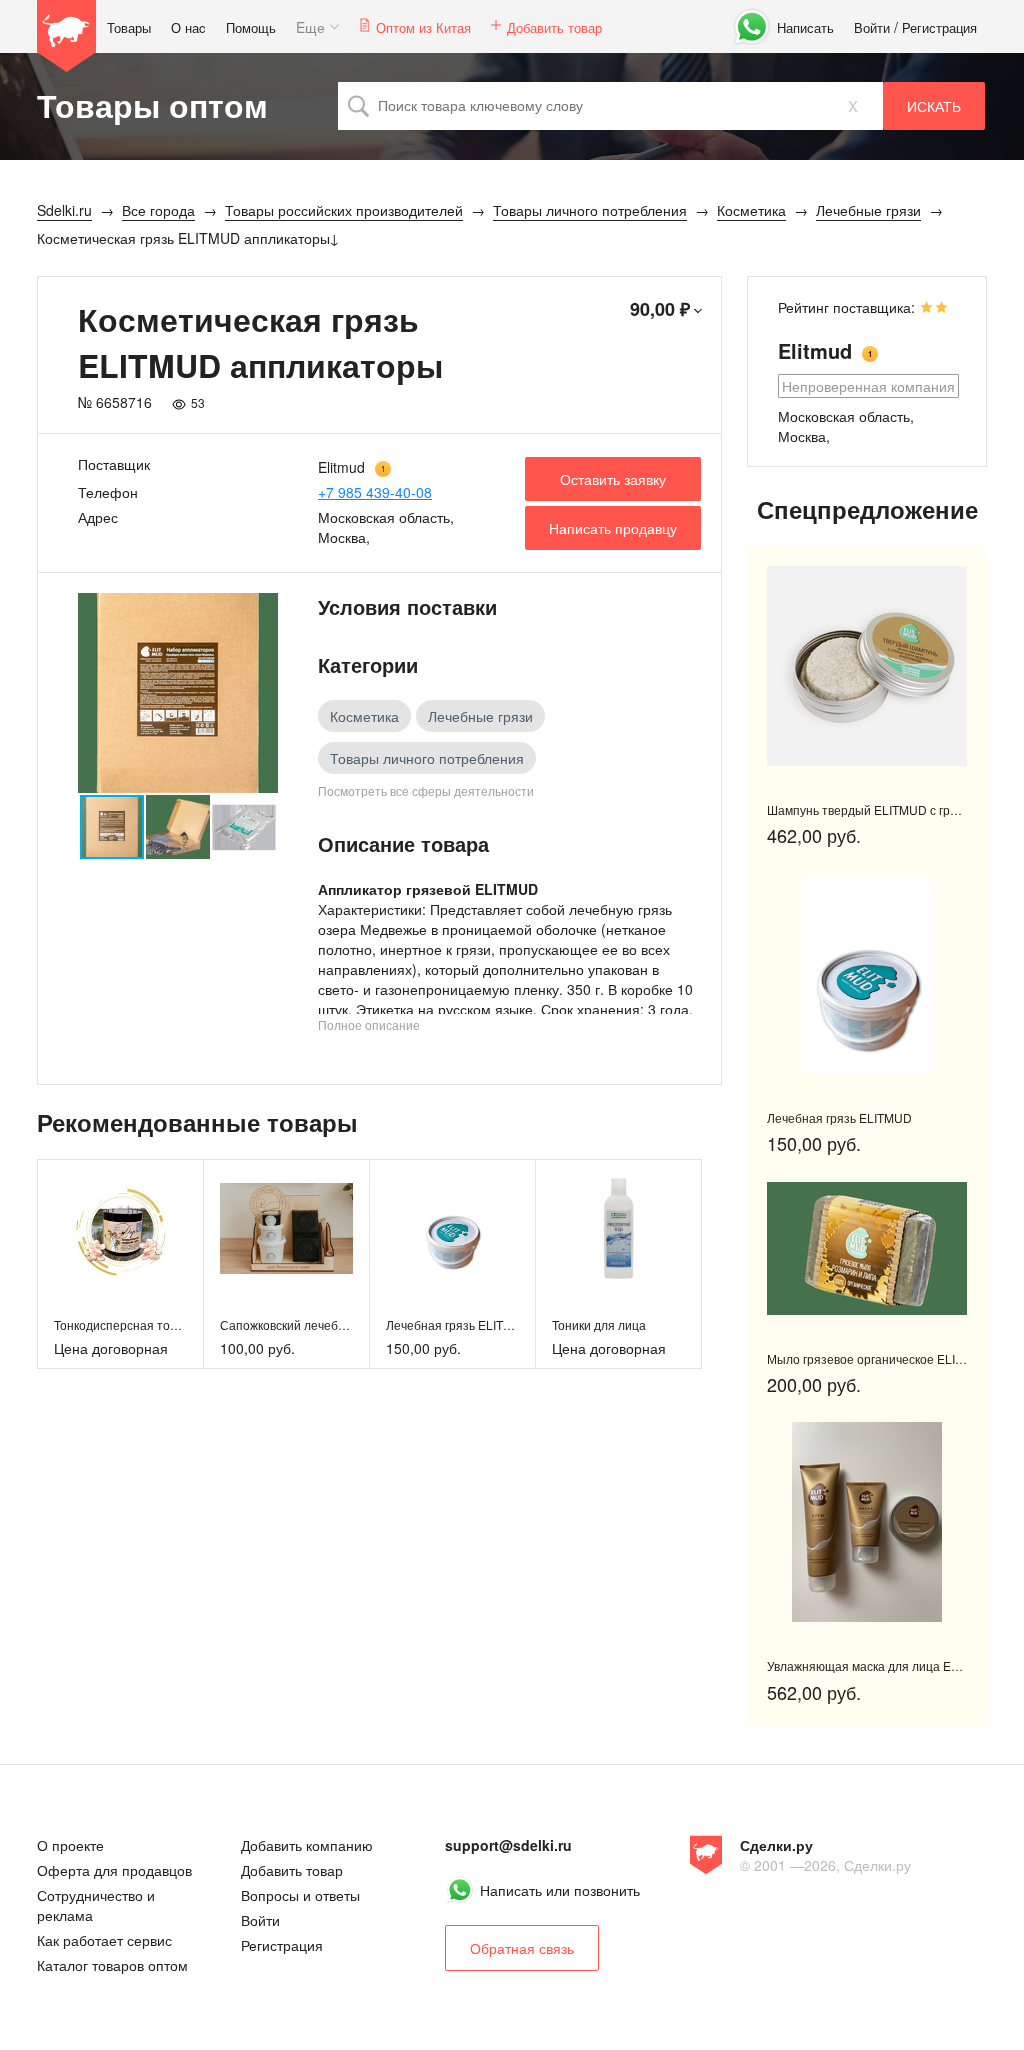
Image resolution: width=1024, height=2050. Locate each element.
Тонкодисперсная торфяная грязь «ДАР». (173, 1324)
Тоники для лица (599, 1324)
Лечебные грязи (480, 716)
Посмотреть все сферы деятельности (426, 790)
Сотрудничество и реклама (96, 1905)
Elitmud (341, 467)
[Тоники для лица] (618, 1228)
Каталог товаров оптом (112, 1965)
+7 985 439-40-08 (375, 492)
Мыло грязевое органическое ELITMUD (878, 1358)
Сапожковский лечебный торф (307, 1324)
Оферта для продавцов (114, 1870)
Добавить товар (554, 27)
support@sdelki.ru (508, 1845)
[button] (260, 693)
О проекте (70, 1845)
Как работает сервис (104, 1940)
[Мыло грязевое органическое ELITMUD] (867, 1248)
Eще (310, 27)
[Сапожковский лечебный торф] (286, 1228)
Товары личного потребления (427, 758)
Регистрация (939, 27)
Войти (872, 27)
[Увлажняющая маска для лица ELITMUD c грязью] (867, 1522)
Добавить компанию (307, 1845)
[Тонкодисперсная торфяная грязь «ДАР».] (120, 1228)
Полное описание (369, 1024)
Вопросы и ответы (300, 1895)
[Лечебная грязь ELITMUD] (452, 1228)
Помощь (251, 27)
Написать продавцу (613, 528)
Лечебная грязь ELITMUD (458, 1324)
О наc (188, 27)
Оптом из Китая (423, 27)
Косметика (364, 716)
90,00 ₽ (660, 309)
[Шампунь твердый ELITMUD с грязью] (867, 666)
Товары (129, 27)
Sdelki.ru (67, 36)
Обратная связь (522, 1948)
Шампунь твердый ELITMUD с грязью (872, 809)
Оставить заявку (613, 479)
